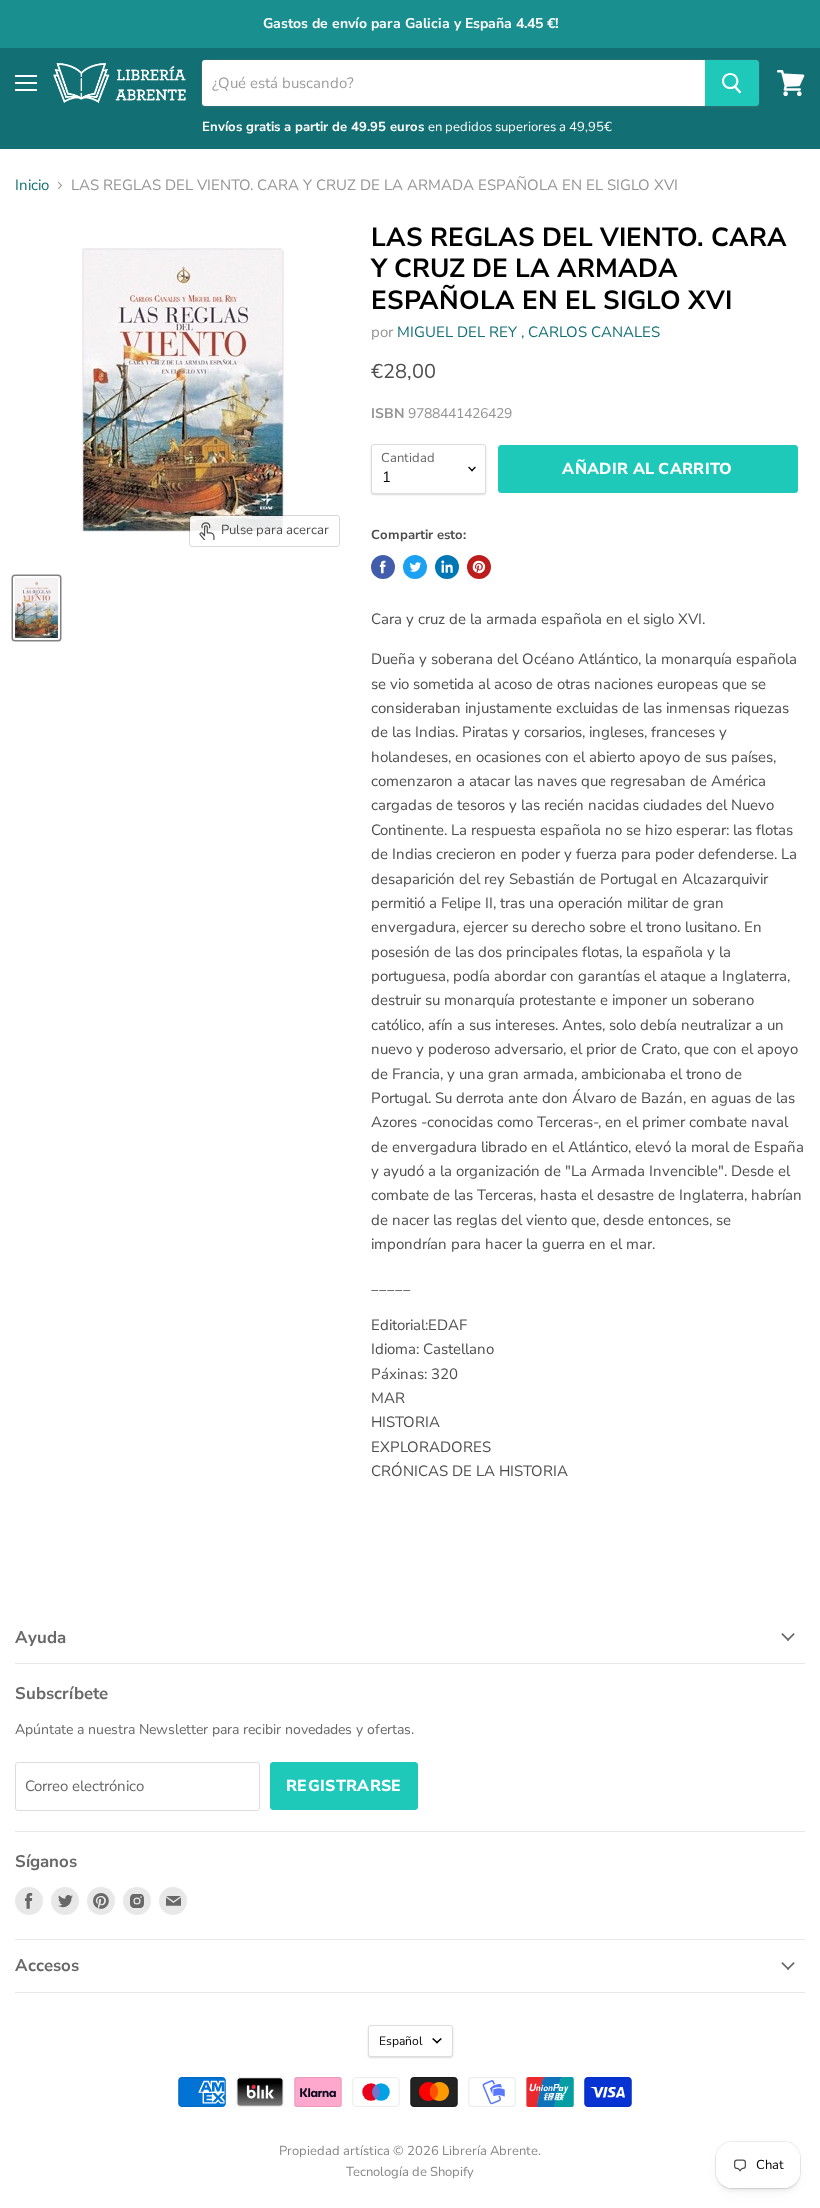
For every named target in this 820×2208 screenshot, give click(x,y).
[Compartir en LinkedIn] (447, 567)
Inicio (32, 185)
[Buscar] (732, 83)
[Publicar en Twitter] (415, 567)
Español (401, 2041)
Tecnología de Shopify (410, 2172)
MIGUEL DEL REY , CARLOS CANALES (528, 332)
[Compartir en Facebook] (383, 567)
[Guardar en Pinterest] (479, 567)
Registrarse (344, 1786)
